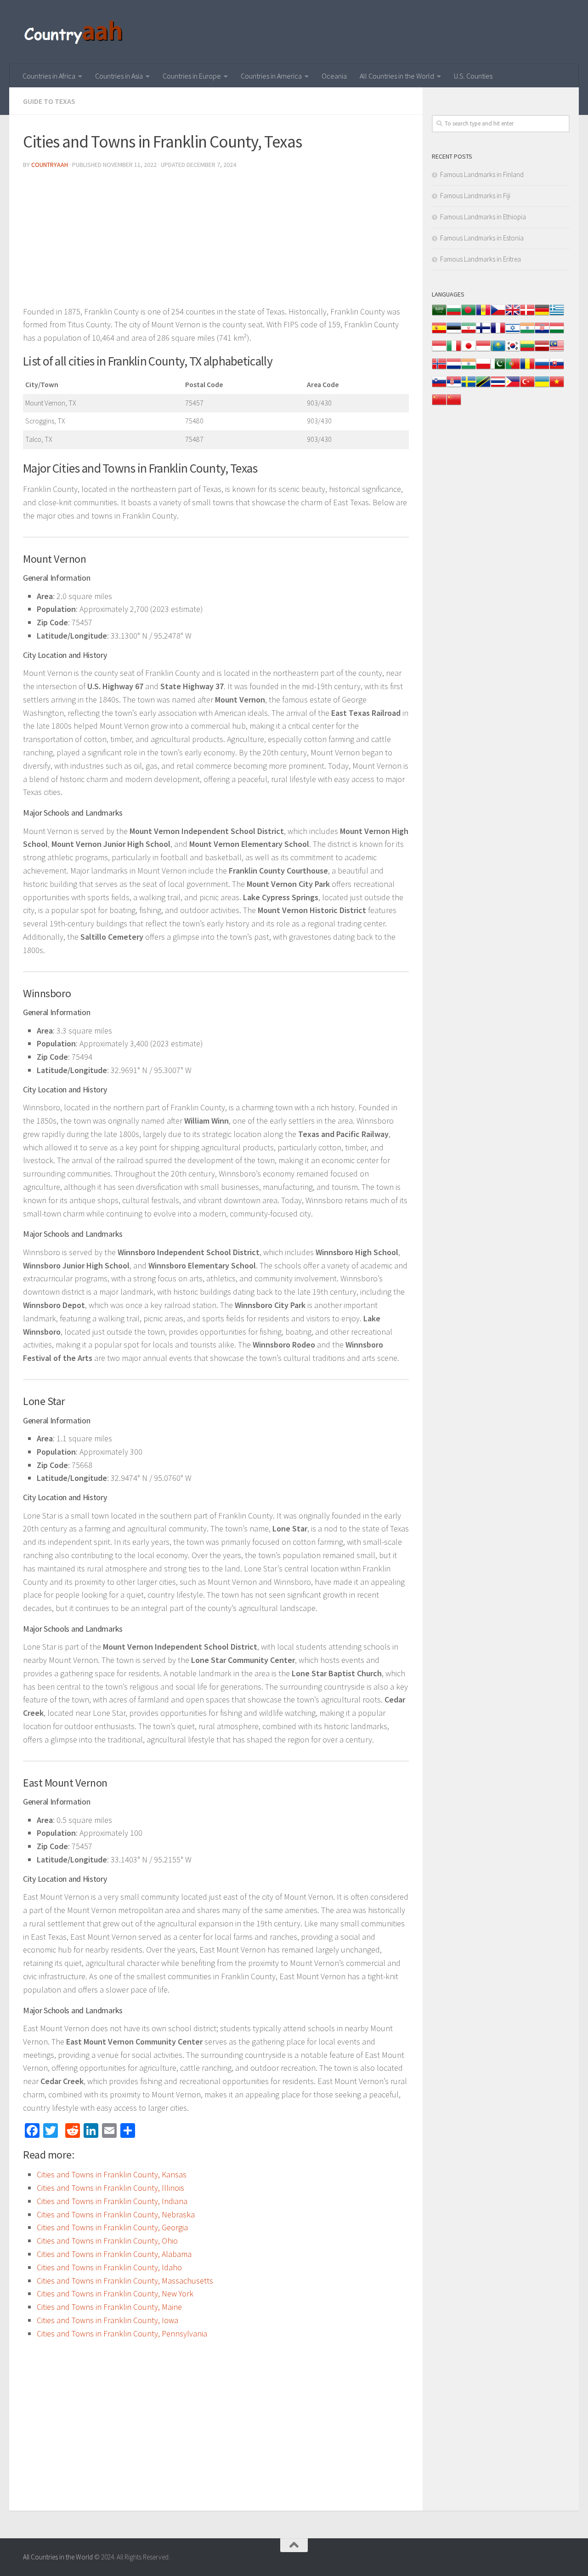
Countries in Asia (119, 76)
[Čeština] (498, 315)
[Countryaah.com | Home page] (75, 32)
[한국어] (513, 351)
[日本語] (469, 351)
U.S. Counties (473, 76)
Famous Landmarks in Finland (482, 174)
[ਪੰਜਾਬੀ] (469, 368)
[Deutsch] (542, 315)
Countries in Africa (49, 76)
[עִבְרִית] (513, 333)
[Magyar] (557, 333)
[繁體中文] (454, 404)
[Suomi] (483, 333)
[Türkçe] (527, 386)
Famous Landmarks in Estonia (482, 238)
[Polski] (483, 368)
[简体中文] (439, 404)
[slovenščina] (439, 386)
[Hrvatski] (542, 333)
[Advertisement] (216, 241)
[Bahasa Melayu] (557, 351)
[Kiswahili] (483, 386)
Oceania (334, 76)
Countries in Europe (192, 76)
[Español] (439, 333)
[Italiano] (454, 351)
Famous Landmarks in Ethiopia (483, 217)
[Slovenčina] (557, 368)
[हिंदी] (527, 333)
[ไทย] (498, 386)
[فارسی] (469, 333)
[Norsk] (439, 368)
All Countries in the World (397, 76)
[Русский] (542, 368)
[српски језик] (454, 386)
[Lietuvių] (527, 351)
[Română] (527, 368)
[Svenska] (469, 386)
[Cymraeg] (513, 315)
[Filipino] (513, 386)
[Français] (498, 333)
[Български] (454, 315)
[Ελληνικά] (557, 315)
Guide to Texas (49, 101)
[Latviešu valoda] (542, 351)
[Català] (483, 315)
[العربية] (439, 315)
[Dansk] (527, 315)
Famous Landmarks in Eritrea (481, 259)
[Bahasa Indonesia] (439, 351)
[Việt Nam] (557, 386)
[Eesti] (454, 333)
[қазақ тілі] (498, 351)
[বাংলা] (469, 315)
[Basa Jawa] (483, 351)
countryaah (50, 165)
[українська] (542, 386)
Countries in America (271, 76)
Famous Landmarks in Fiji (475, 196)
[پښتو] (498, 368)
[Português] (513, 368)
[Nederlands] (454, 368)
